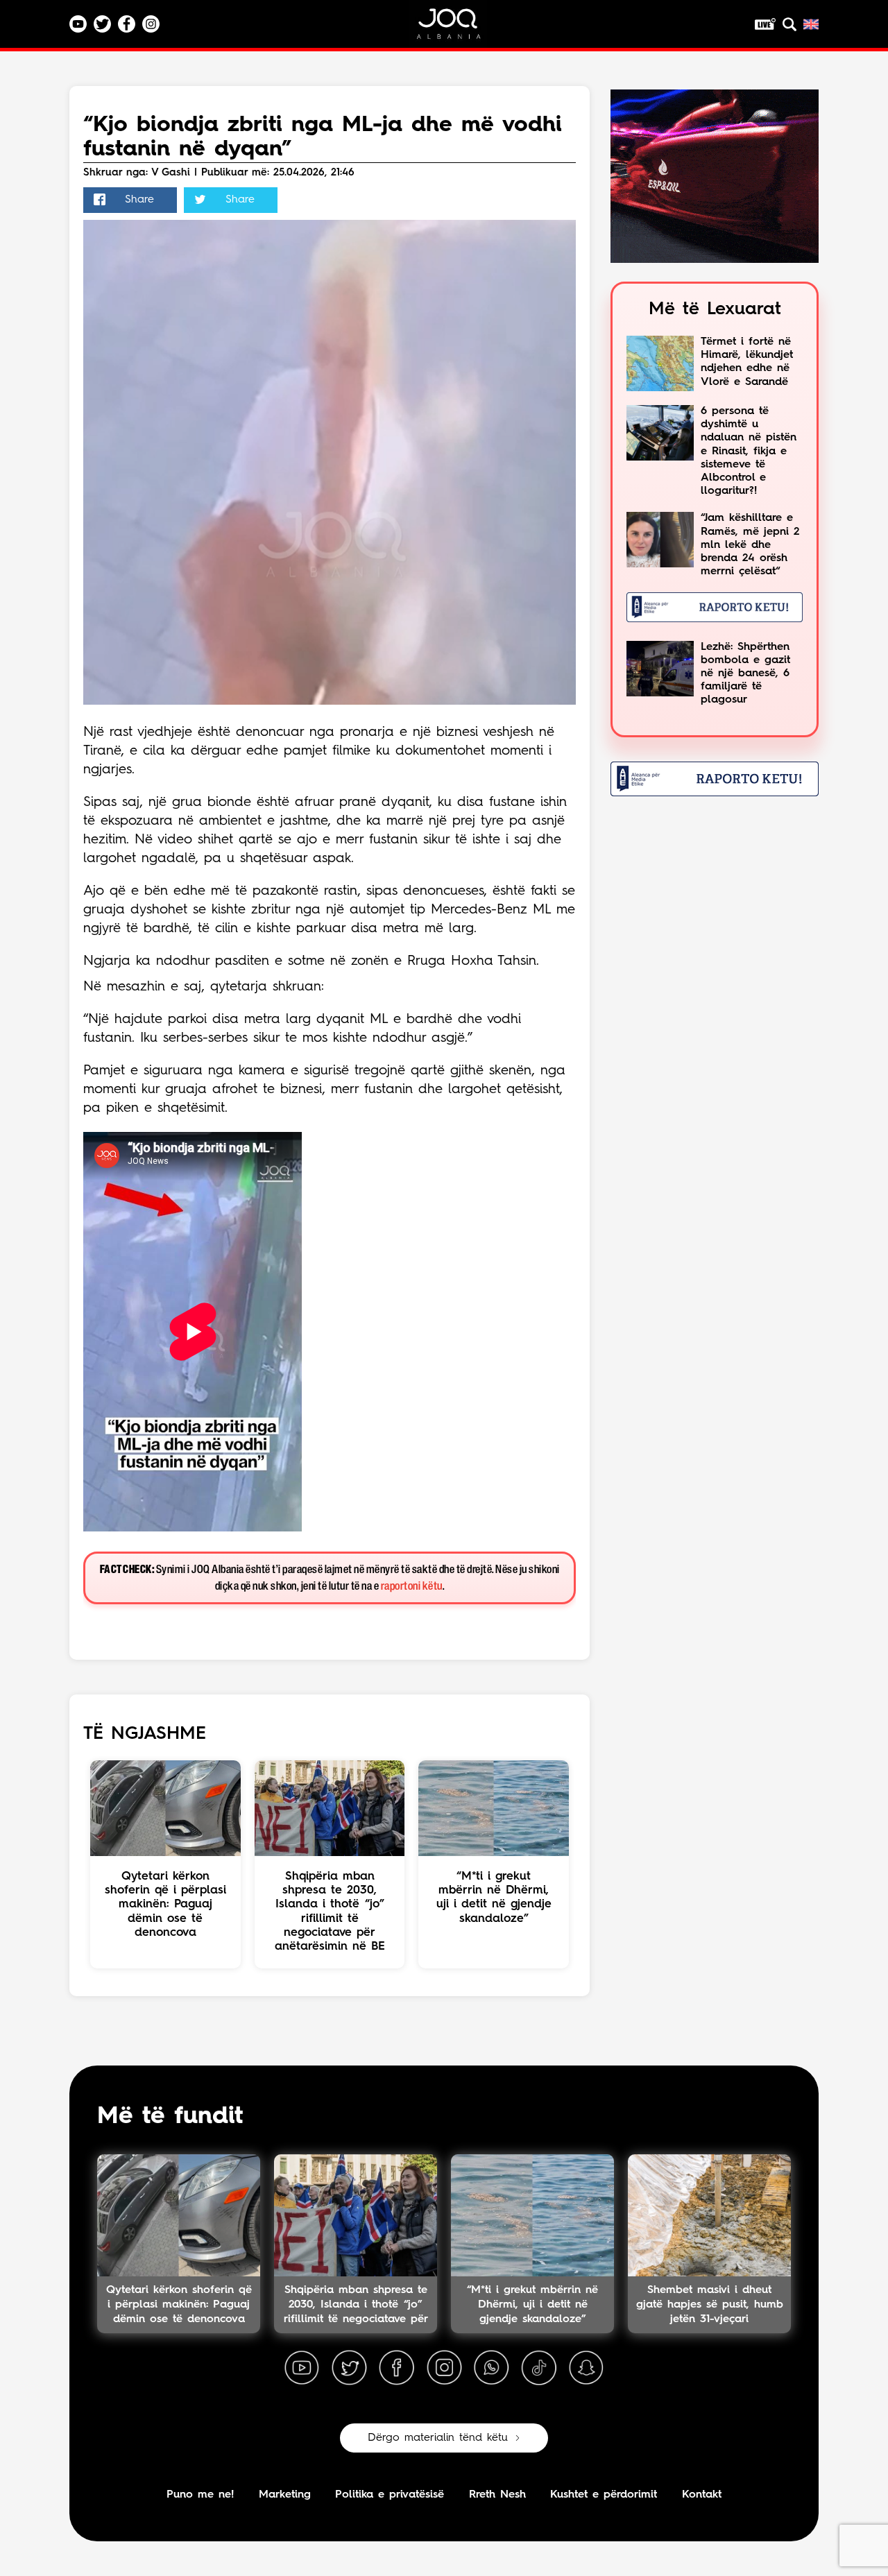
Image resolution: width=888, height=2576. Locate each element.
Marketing (285, 2495)
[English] (811, 24)
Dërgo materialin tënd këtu (438, 2438)
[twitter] (349, 2368)
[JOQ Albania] (458, 29)
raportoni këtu (412, 1587)
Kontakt (702, 2495)
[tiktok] (539, 2368)
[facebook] (397, 2368)
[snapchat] (586, 2368)
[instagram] (444, 2368)
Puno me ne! (200, 2495)
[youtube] (302, 2368)
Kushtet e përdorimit (604, 2495)
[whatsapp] (491, 2368)
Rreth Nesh (497, 2495)
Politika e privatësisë (390, 2495)
